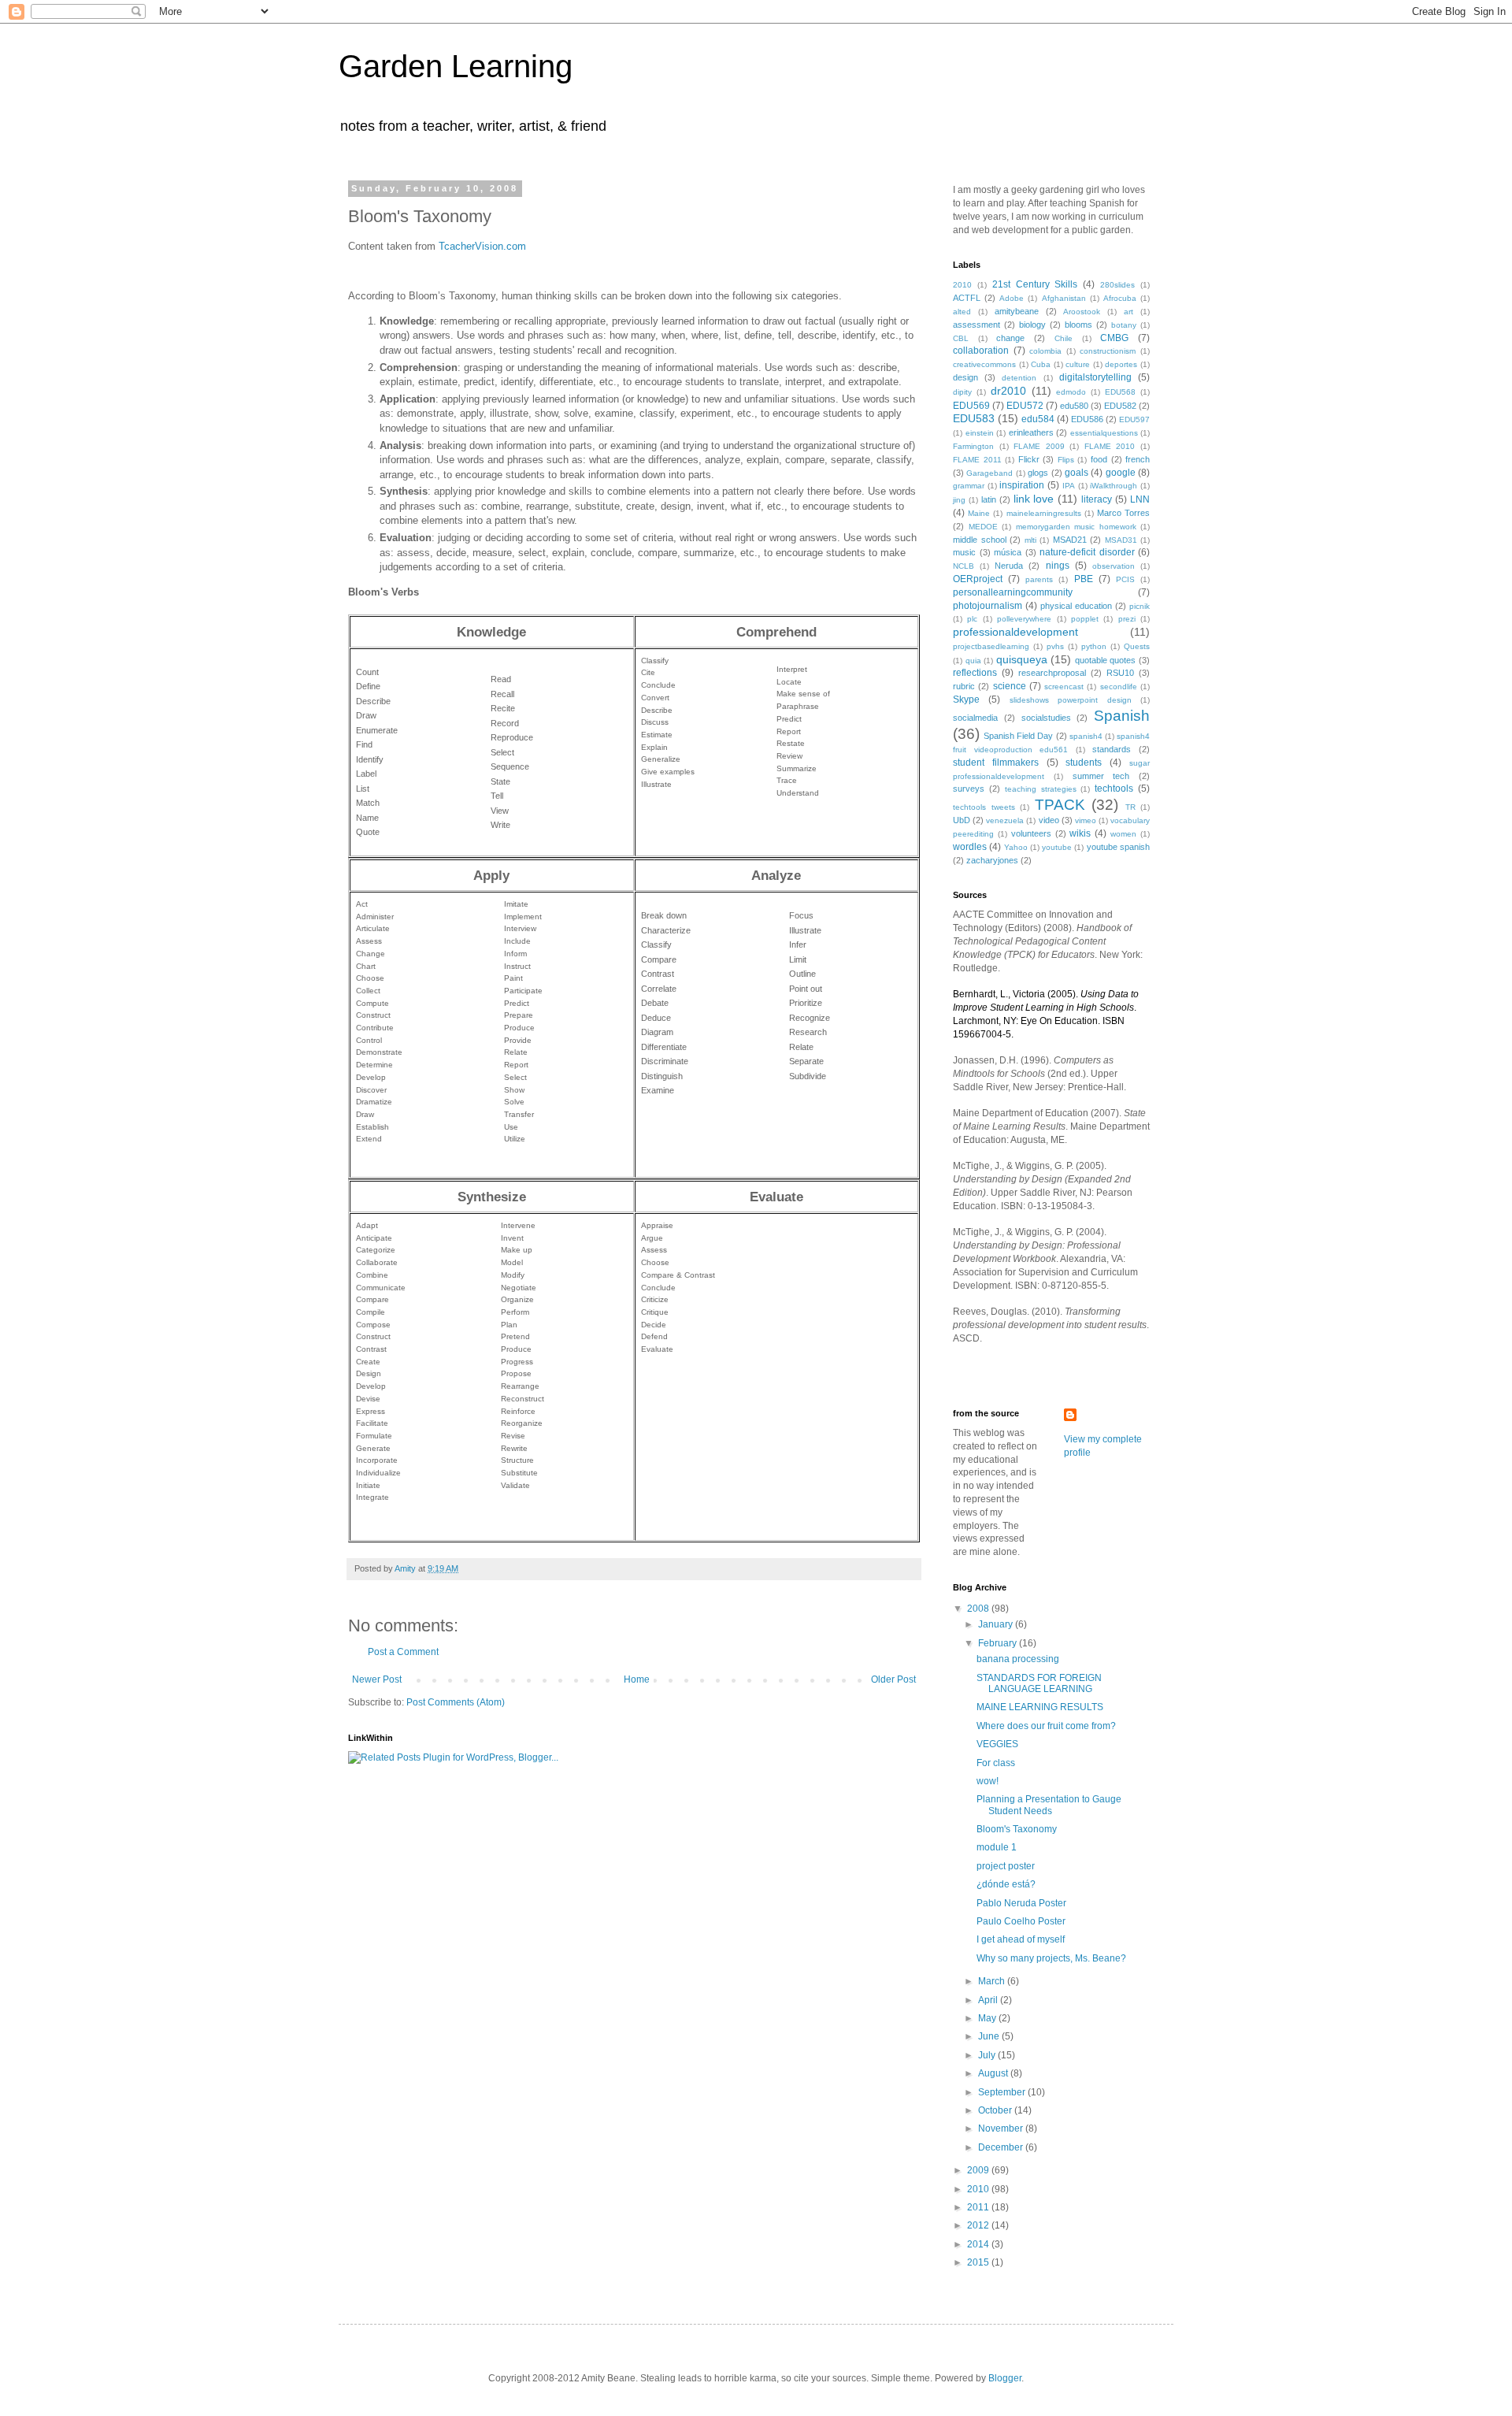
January (997, 1624)
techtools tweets (984, 807)
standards (1112, 749)
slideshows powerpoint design (1071, 700)
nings (1058, 566)
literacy (1097, 499)
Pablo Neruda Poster (1021, 1903)
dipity (962, 392)
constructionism (1108, 351)
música (1008, 552)
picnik (1140, 606)
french (1138, 459)
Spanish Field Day (1018, 736)
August (994, 2073)
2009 (979, 2170)
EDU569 (971, 406)
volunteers (1031, 833)
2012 (979, 2225)
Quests (1137, 646)
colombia (1045, 351)
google (1121, 473)
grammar (969, 486)
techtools (1114, 789)
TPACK (1060, 805)
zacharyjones (992, 860)
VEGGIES (997, 1744)
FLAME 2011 (977, 460)
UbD (962, 820)
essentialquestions (1104, 433)
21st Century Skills (1035, 284)
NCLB (964, 566)
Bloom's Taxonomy (1017, 1829)
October (996, 2110)
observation (1114, 566)
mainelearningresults (1044, 513)
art (1128, 312)
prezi (1127, 619)
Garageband (989, 473)
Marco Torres (1123, 513)
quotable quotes (1106, 660)
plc (972, 619)
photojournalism (988, 606)
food (1099, 459)
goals (1077, 473)
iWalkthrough (1114, 486)
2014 (979, 2244)
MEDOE (983, 527)
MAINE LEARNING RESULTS (1040, 1707)
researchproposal (1052, 673)
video (1049, 820)
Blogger (1005, 2378)
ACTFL (967, 298)
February (999, 1643)
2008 (979, 1609)
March (993, 1981)
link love (1034, 499)
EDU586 (1087, 419)
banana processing (1018, 1659)
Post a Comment (403, 1652)
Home (637, 1679)
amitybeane (1017, 311)
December (1002, 2147)
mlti (1030, 540)
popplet (1085, 619)
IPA (1069, 486)
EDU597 (1134, 419)
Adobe (1012, 298)
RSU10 (1120, 673)
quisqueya (1022, 659)
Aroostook (1082, 312)
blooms (1078, 325)
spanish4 (1086, 736)
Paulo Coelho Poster (1021, 1921)
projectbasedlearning (991, 646)
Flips (1066, 460)
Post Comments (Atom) (456, 1702)
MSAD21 (1070, 540)
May (988, 2018)
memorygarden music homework (1076, 527)
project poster (1006, 1866)
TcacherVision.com (482, 246)
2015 (979, 2262)
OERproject (978, 579)
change (1010, 338)
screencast (1064, 687)
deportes (1121, 364)
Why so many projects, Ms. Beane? (1051, 1958)
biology (1032, 325)
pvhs (1055, 646)
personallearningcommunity (1013, 592)
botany (1124, 325)
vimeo (1086, 820)
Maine (979, 513)
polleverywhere (1024, 619)
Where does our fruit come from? (1046, 1726)
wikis (1080, 833)
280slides (1117, 285)
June (990, 2036)
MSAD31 (1121, 540)
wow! (988, 1781)
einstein (980, 433)
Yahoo (1016, 847)
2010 (962, 285)
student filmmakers (996, 763)
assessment (976, 325)
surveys (969, 789)
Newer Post (377, 1679)
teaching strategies (1041, 789)
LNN (1140, 499)
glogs (1038, 473)
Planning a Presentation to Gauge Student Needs (1049, 1805)
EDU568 (1120, 392)
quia (973, 661)
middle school (980, 540)
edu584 (1038, 419)
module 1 (997, 1847)
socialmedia (975, 718)
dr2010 (1008, 391)
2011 (979, 2207)
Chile (1064, 338)
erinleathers (1031, 432)
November (1002, 2128)
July (988, 2055)
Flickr (1029, 459)
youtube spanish (1118, 847)
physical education (1076, 606)
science (1010, 686)
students (1084, 763)
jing (959, 500)
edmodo (1071, 392)
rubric (964, 686)
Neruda (1009, 566)
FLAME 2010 (1110, 446)
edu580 (1074, 406)
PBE (1084, 579)
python (1094, 646)
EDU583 (974, 418)
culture (1078, 364)
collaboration (981, 351)
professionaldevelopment (1015, 632)
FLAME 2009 (1039, 446)
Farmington (973, 446)
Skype (966, 700)
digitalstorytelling (1095, 377)
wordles (970, 847)
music (964, 552)
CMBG (1114, 338)
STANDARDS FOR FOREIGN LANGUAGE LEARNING (1039, 1683)
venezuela (1005, 820)
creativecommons (984, 364)
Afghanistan (1064, 298)
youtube (1057, 847)
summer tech (1101, 776)
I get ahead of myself (1021, 1939)
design (965, 377)
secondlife (1119, 687)
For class (996, 1763)
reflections (975, 673)
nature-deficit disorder (1087, 552)
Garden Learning (456, 66)
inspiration (1022, 485)
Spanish (1122, 716)
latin (989, 499)
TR (1130, 807)
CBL (961, 338)
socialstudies (1046, 718)
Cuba (1041, 364)
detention (1019, 378)
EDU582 (1120, 406)
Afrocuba (1120, 298)
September (1003, 2092)
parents (1039, 579)
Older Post (893, 1679)
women (1123, 834)
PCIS (1125, 579)
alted (962, 312)
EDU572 (1025, 406)
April (989, 2000)
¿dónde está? (1006, 1884)
